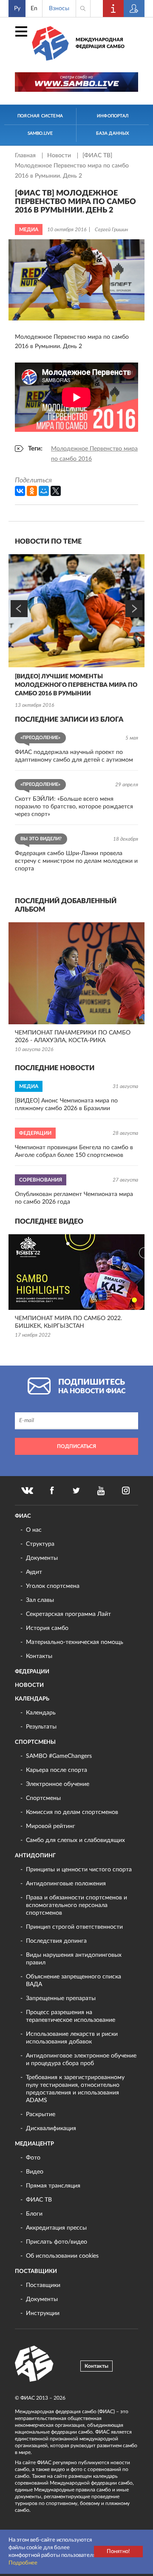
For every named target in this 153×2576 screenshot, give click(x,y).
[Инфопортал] (113, 9)
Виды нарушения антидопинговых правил (74, 1959)
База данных (112, 133)
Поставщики (36, 2271)
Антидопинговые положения (66, 1884)
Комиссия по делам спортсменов (72, 1812)
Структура (40, 1544)
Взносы (59, 9)
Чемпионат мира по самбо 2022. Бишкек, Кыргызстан (68, 1322)
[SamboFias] (34, 2364)
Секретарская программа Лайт (68, 1614)
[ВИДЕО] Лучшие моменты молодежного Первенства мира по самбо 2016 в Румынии (76, 685)
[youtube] (101, 1491)
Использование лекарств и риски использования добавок (72, 2038)
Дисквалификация (51, 2128)
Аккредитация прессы (56, 2228)
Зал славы (40, 1600)
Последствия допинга (56, 1941)
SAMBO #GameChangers (59, 1756)
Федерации (32, 1672)
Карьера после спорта (57, 1770)
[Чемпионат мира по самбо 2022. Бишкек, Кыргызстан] (76, 1272)
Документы (42, 1558)
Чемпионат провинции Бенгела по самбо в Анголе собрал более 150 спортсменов (74, 1151)
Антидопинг (35, 1856)
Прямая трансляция (53, 2186)
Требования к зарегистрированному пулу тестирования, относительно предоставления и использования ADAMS (75, 2089)
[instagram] (126, 1491)
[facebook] (52, 1491)
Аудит (34, 1572)
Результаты (41, 1727)
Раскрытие (41, 2114)
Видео (35, 2172)
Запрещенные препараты (61, 1998)
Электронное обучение (58, 1784)
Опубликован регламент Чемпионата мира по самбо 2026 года (74, 1198)
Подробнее (23, 2563)
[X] (56, 491)
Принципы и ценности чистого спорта (79, 1870)
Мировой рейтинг (51, 1826)
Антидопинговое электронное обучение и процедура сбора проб (81, 2060)
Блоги (34, 2214)
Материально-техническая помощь (75, 1642)
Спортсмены (35, 1742)
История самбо (47, 1628)
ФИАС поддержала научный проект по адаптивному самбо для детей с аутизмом (74, 756)
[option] (76, 632)
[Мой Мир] (44, 491)
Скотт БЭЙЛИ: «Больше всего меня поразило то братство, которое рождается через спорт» (74, 807)
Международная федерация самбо (100, 43)
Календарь (32, 1699)
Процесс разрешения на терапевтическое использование (71, 2016)
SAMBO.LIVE (40, 133)
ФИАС (23, 1516)
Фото (33, 2158)
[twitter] (76, 1491)
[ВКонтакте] (20, 491)
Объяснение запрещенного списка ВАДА (74, 1981)
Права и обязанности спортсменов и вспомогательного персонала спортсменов (76, 1905)
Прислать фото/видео (57, 2242)
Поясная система (40, 116)
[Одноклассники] (32, 491)
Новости (60, 156)
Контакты (39, 1656)
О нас (34, 1530)
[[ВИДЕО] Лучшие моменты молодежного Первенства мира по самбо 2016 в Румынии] (76, 611)
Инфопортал (113, 116)
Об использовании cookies (62, 2256)
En (34, 9)
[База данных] (134, 9)
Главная (26, 156)
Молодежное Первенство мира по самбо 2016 (94, 454)
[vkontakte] (27, 1491)
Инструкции (43, 2313)
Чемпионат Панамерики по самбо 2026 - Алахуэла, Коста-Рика (73, 1037)
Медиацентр (34, 2144)
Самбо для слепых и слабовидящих (75, 1840)
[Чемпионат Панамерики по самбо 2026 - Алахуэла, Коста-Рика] (76, 973)
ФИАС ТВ (39, 2200)
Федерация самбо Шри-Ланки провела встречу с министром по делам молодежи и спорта (76, 861)
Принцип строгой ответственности (74, 1927)
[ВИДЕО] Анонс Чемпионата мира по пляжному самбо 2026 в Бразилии (66, 1105)
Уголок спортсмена (53, 1586)
